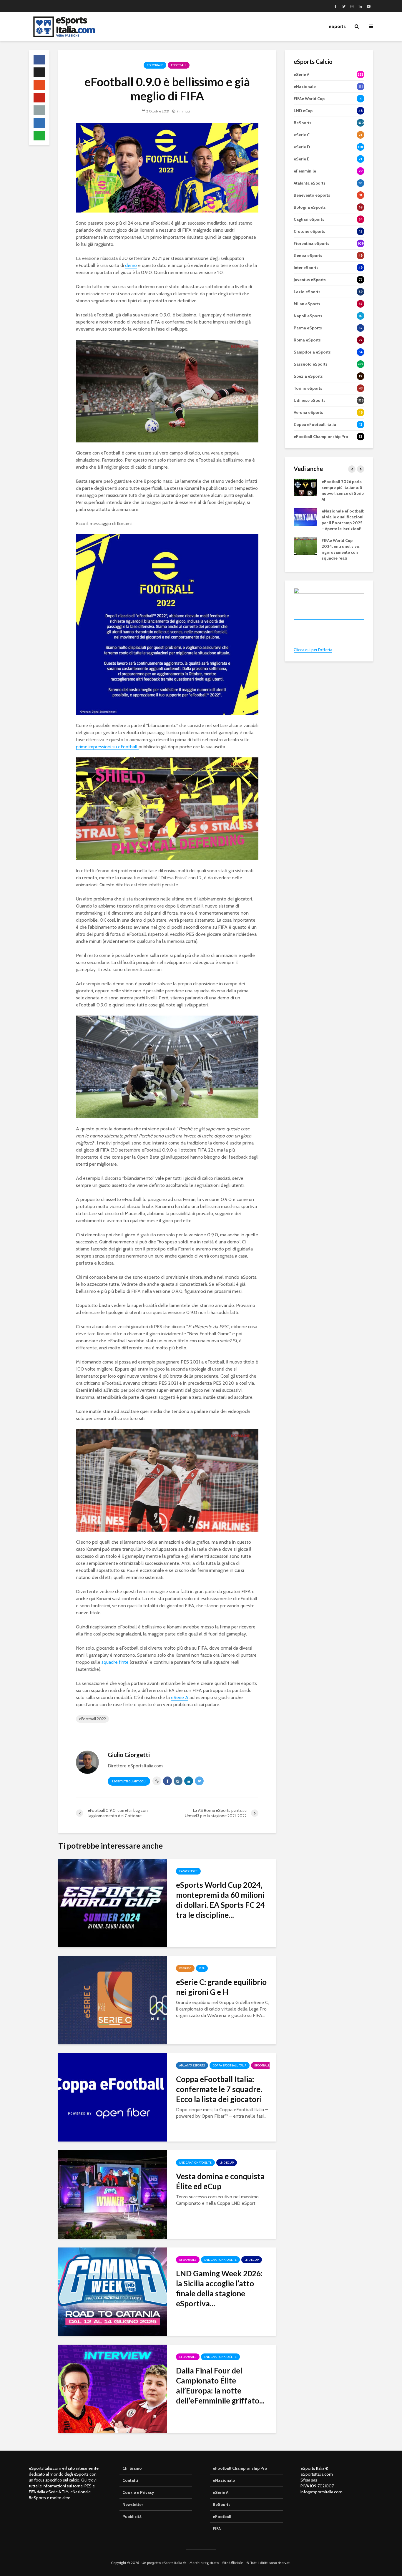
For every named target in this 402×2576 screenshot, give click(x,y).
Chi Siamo (132, 2468)
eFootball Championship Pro (240, 2468)
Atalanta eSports (192, 2065)
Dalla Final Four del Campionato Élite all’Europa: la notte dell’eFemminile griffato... (220, 2386)
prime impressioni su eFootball (107, 747)
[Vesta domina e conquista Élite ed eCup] (113, 2194)
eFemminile (188, 2260)
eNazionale (224, 2480)
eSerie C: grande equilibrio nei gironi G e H (221, 1987)
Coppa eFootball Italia (230, 2065)
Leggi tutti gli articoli (129, 1781)
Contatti (130, 2480)
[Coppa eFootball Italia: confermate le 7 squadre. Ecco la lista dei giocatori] (113, 2097)
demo (131, 265)
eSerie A (180, 1697)
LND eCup (227, 2163)
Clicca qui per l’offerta (313, 650)
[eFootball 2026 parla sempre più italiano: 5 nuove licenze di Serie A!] (305, 487)
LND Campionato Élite (195, 2163)
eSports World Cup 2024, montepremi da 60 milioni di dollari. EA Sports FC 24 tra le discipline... (220, 1900)
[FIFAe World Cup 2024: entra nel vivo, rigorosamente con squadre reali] (305, 546)
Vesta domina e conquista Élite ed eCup (220, 2181)
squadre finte (115, 1662)
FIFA (202, 1968)
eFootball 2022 (92, 1719)
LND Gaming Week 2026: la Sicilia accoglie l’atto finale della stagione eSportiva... (219, 2288)
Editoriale (155, 65)
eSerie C (185, 1968)
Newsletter (133, 2504)
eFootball (179, 65)
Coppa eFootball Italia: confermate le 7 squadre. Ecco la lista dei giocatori (219, 2089)
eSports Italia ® (174, 2563)
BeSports (222, 2504)
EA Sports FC (188, 1871)
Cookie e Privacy (138, 2492)
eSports (337, 26)
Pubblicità (132, 2517)
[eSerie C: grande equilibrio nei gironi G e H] (113, 2000)
